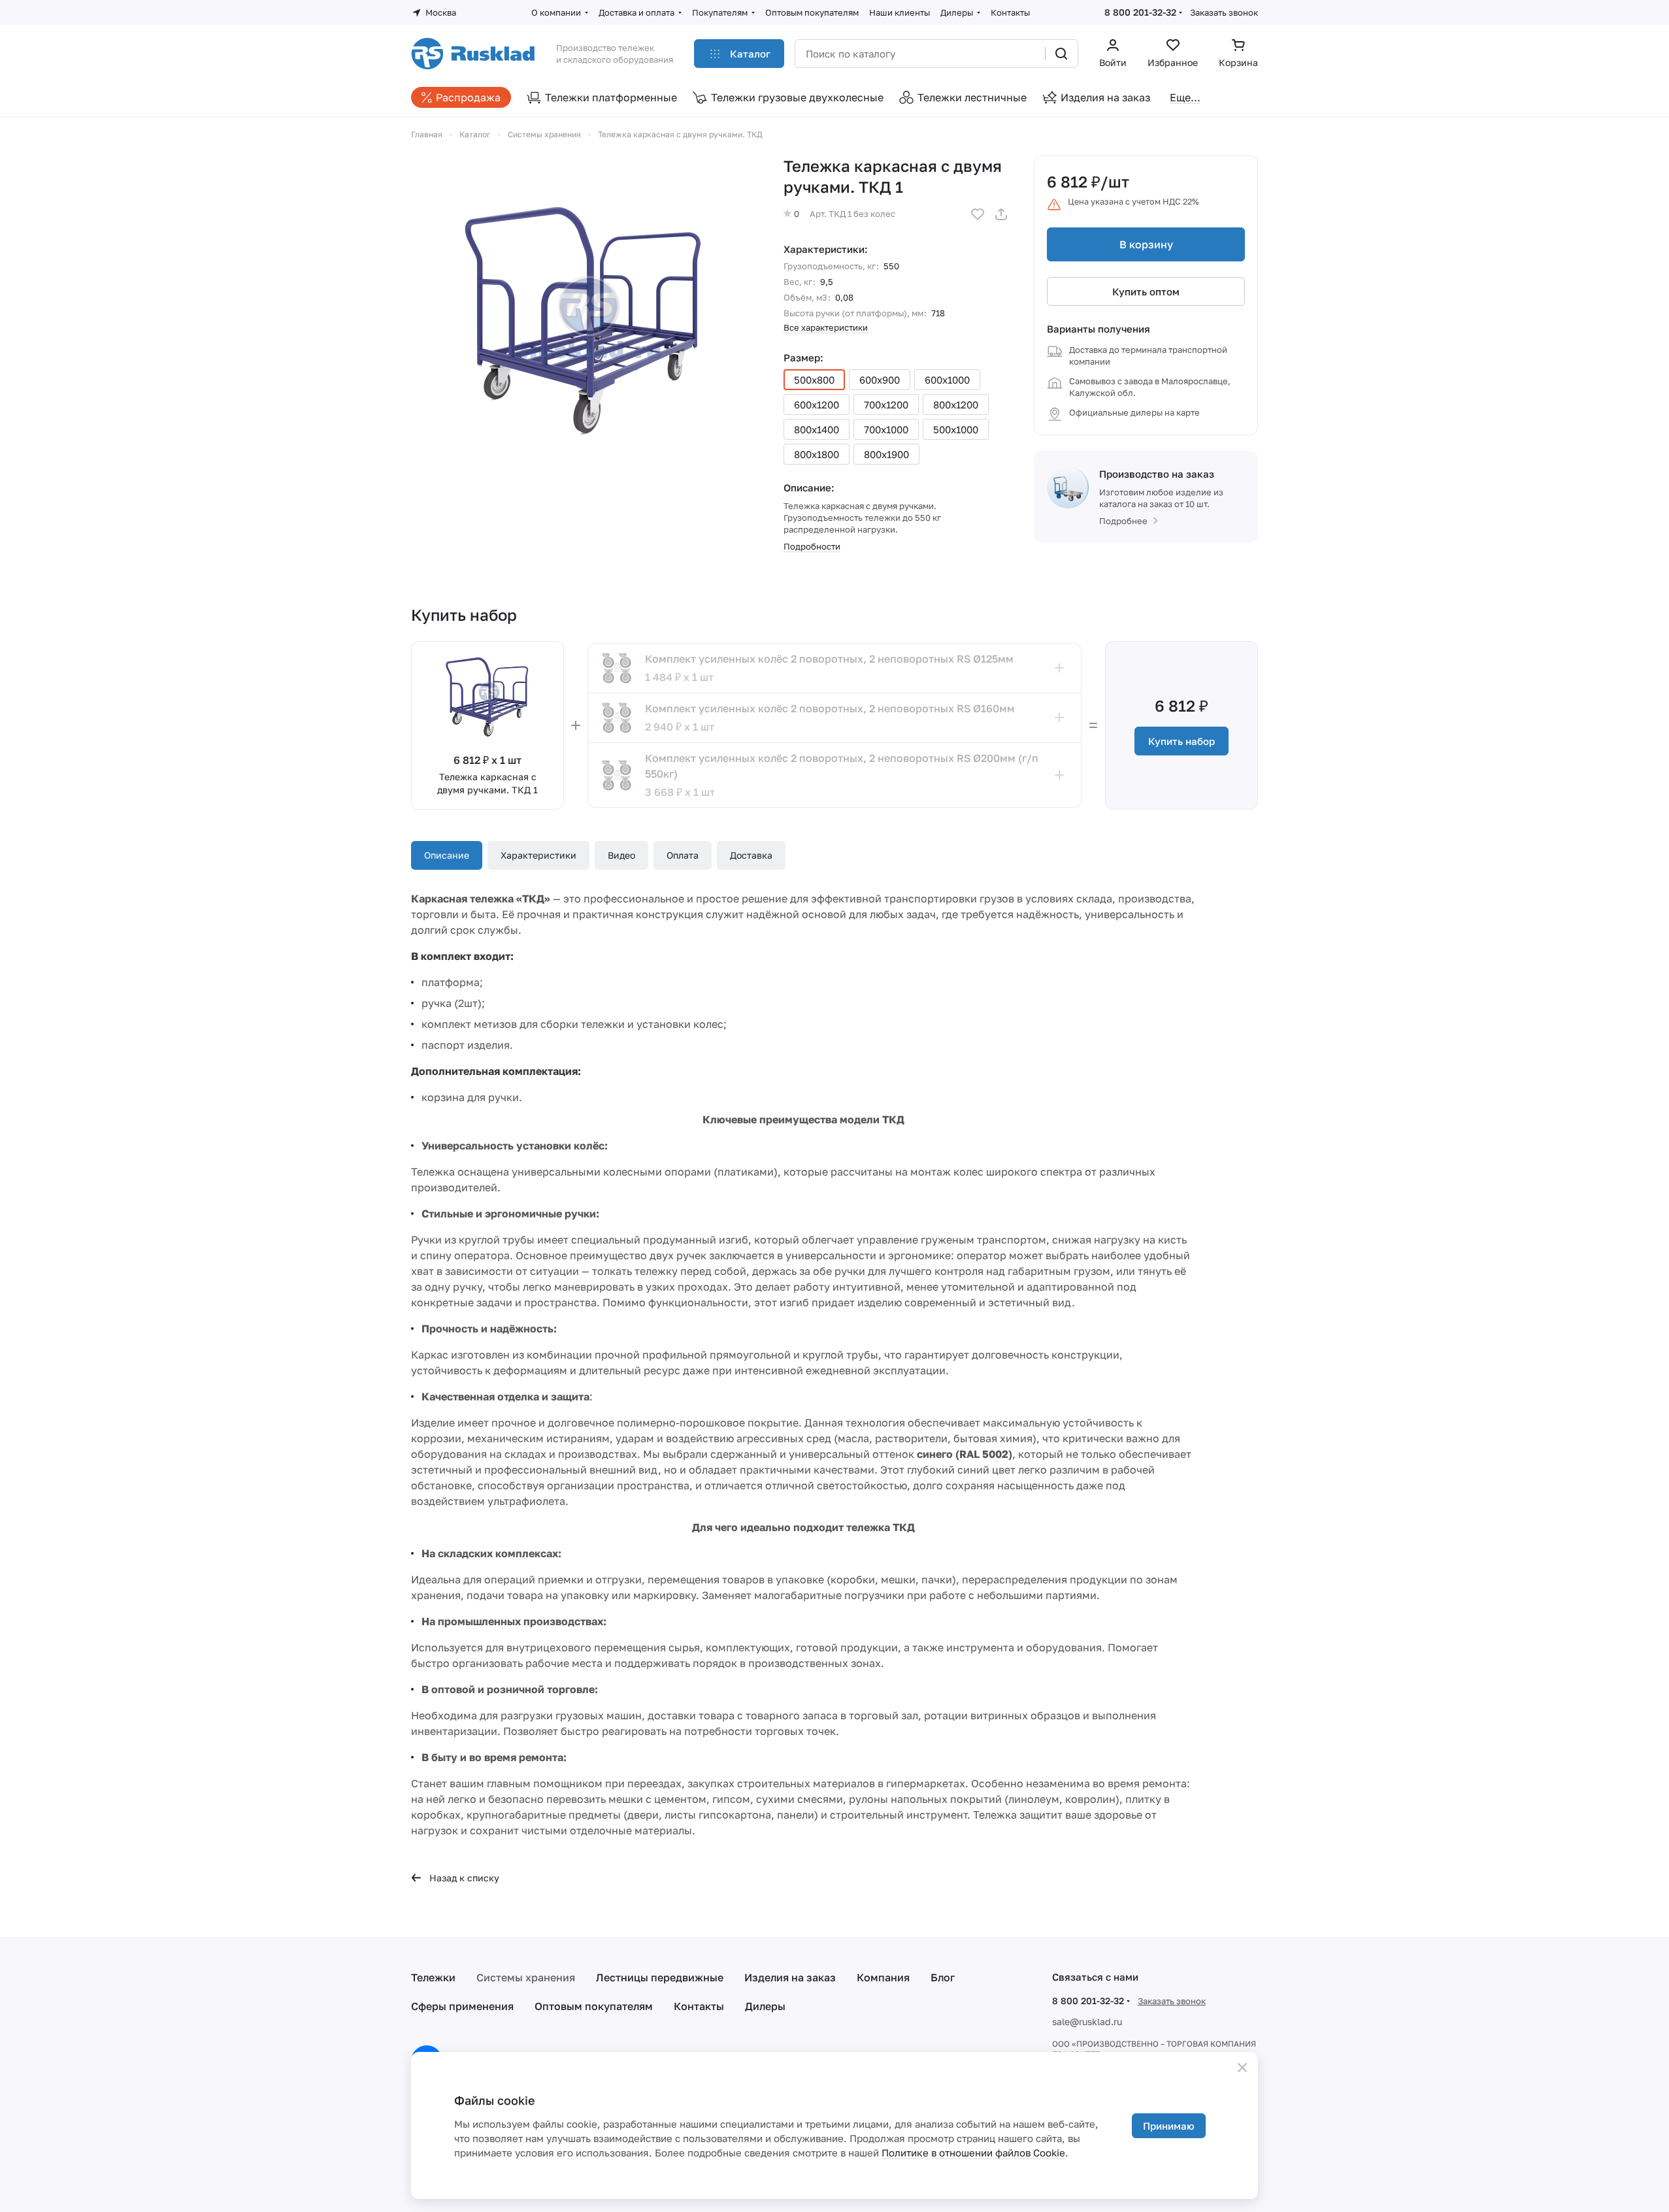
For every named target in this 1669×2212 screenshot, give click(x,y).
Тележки (433, 1977)
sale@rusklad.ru (1087, 2022)
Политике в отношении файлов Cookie (973, 2153)
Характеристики (538, 855)
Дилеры (765, 2006)
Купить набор (1182, 741)
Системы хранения (526, 1977)
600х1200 (817, 404)
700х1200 (886, 404)
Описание (447, 855)
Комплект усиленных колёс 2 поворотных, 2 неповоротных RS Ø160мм (830, 708)
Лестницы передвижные (660, 1977)
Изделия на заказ (790, 1977)
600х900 (880, 380)
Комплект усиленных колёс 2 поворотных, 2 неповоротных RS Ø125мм (829, 659)
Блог (943, 1977)
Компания (883, 1977)
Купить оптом (1146, 291)
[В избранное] (978, 214)
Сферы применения (462, 2006)
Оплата (683, 855)
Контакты (699, 2006)
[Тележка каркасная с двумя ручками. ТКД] (584, 329)
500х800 (814, 380)
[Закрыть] (1242, 2068)
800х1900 (886, 454)
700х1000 (886, 429)
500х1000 (956, 429)
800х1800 (817, 454)
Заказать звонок (1224, 12)
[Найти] (1061, 54)
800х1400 (817, 429)
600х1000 (947, 380)
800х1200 (956, 404)
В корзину (1146, 244)
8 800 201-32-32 (1140, 12)
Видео (621, 855)
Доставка (751, 855)
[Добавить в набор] (1059, 668)
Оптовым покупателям (594, 2006)
